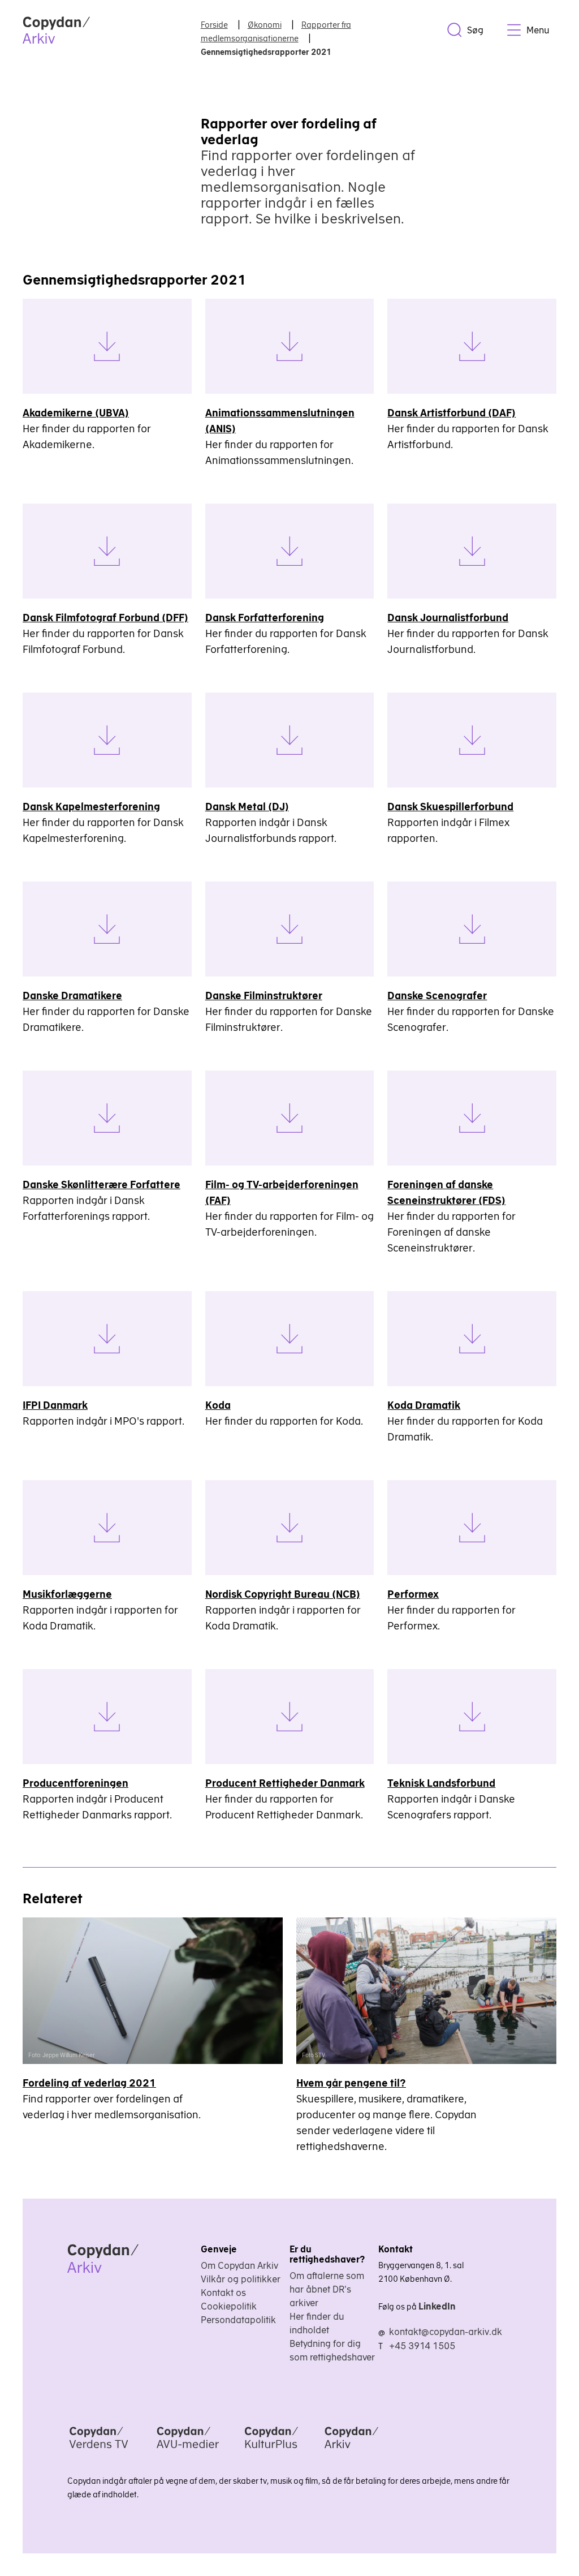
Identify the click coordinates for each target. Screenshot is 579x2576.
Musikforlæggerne (67, 1594)
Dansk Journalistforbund (448, 618)
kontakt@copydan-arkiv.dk (446, 2332)
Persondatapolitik (238, 2320)
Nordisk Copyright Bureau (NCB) (283, 1594)
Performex (413, 1594)
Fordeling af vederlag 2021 (89, 2083)
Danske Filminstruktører (264, 995)
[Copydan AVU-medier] (188, 2450)
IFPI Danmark (55, 1405)
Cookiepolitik (229, 2306)
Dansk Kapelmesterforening (91, 807)
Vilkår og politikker (241, 2279)
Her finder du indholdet (317, 2323)
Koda (218, 1405)
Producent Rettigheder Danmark (285, 1783)
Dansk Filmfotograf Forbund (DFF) (105, 618)
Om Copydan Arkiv (239, 2265)
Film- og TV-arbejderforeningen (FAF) (282, 1192)
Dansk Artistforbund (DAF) (451, 413)
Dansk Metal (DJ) (247, 807)
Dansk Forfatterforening (265, 618)
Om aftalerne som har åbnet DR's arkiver (327, 2289)
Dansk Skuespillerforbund (450, 807)
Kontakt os (223, 2293)
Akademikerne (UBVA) (76, 413)
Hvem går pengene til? (351, 2083)
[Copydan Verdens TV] (99, 2450)
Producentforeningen (75, 1783)
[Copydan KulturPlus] (271, 2450)
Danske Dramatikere (72, 995)
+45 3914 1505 (422, 2346)
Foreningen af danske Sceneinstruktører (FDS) (446, 1192)
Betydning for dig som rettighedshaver (332, 2350)
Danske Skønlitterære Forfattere (101, 1184)
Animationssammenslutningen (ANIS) (280, 421)
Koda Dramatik (424, 1405)
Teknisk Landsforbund (441, 1783)
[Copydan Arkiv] (351, 2450)
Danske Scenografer (437, 995)
